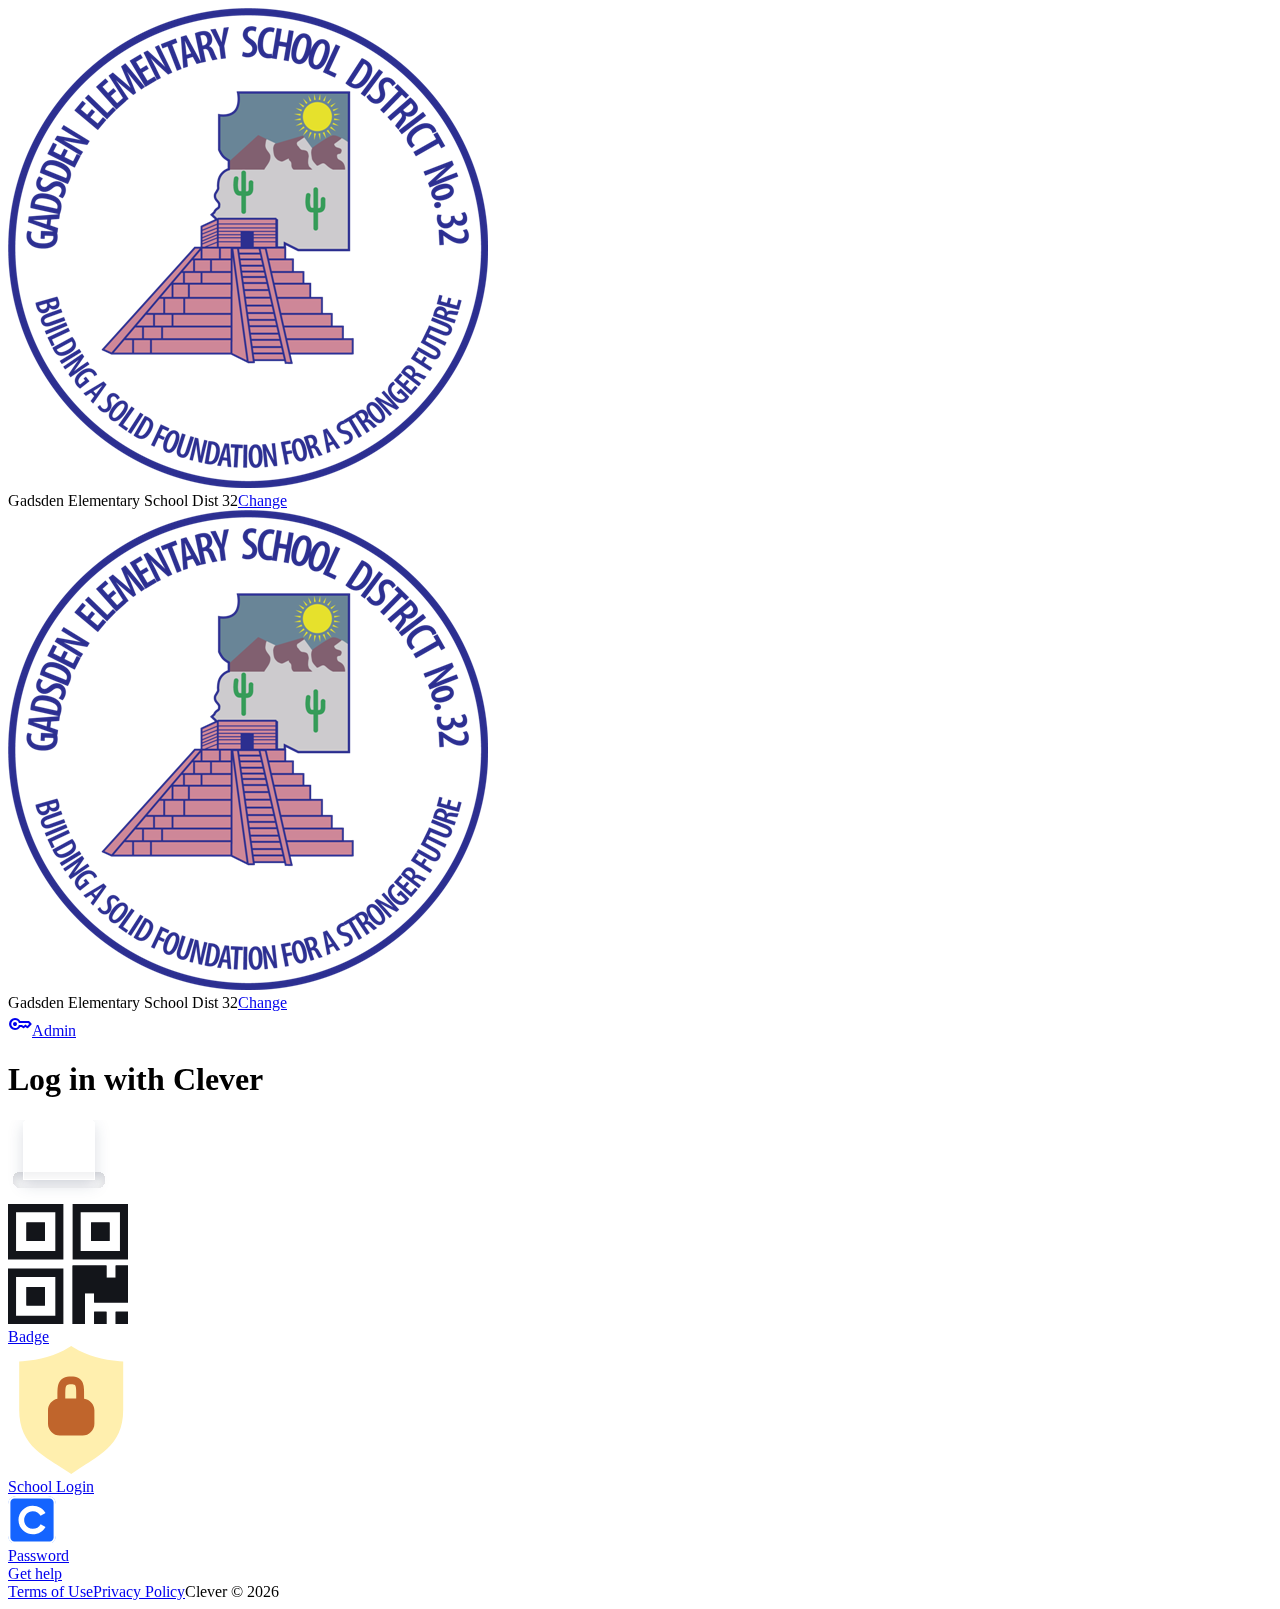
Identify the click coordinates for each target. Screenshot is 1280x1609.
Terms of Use (50, 1591)
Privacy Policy (139, 1591)
